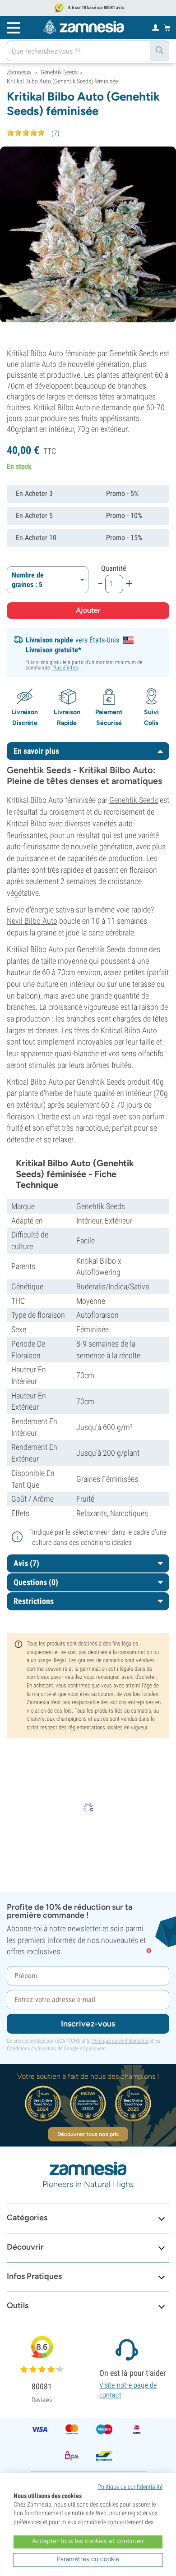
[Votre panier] (167, 28)
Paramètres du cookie (88, 2559)
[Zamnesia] (83, 27)
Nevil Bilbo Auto (32, 921)
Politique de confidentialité (120, 2041)
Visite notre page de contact (128, 2390)
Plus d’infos (65, 668)
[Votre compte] (155, 27)
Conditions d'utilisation (31, 2049)
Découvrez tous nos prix (88, 2134)
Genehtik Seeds (134, 800)
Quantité (114, 568)
